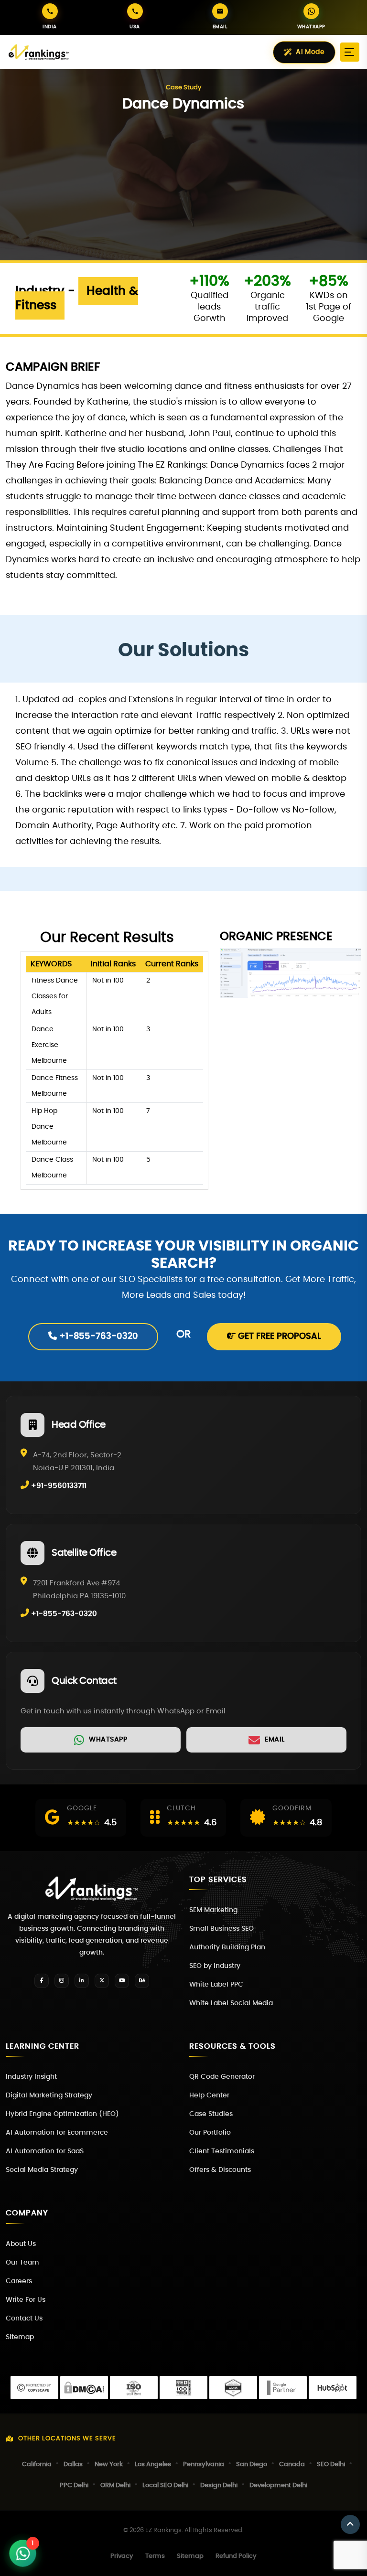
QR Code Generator (222, 2077)
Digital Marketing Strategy (49, 2095)
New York (109, 2464)
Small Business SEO (221, 1929)
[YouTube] (122, 1981)
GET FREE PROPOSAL (278, 1336)
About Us (21, 2244)
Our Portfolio (210, 2133)
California (37, 2464)
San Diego (252, 2464)
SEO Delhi (331, 2464)
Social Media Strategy (42, 2170)
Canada (292, 2464)
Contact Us (24, 2319)
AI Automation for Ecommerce (57, 2133)
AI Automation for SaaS (45, 2151)
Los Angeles (153, 2464)
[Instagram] (62, 1981)
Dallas (73, 2464)
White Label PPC (216, 1985)
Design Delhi (219, 2485)
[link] (101, 1740)
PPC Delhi (74, 2485)
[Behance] (142, 1981)
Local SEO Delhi (165, 2485)
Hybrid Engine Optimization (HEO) (62, 2114)
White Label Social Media (231, 2003)
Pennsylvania (204, 2464)
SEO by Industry (215, 1966)
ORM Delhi (115, 2485)
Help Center (209, 2095)
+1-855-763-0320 (97, 1336)
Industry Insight (31, 2077)
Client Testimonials (222, 2151)
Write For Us (26, 2300)
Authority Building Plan (227, 1947)
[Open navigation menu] (350, 52)
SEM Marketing (213, 1910)
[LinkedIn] (82, 1981)
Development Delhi (278, 2485)
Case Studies (211, 2114)
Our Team (22, 2263)
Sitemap (20, 2337)
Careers (19, 2281)
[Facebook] (42, 1981)
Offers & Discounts (220, 2170)
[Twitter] (102, 1981)
